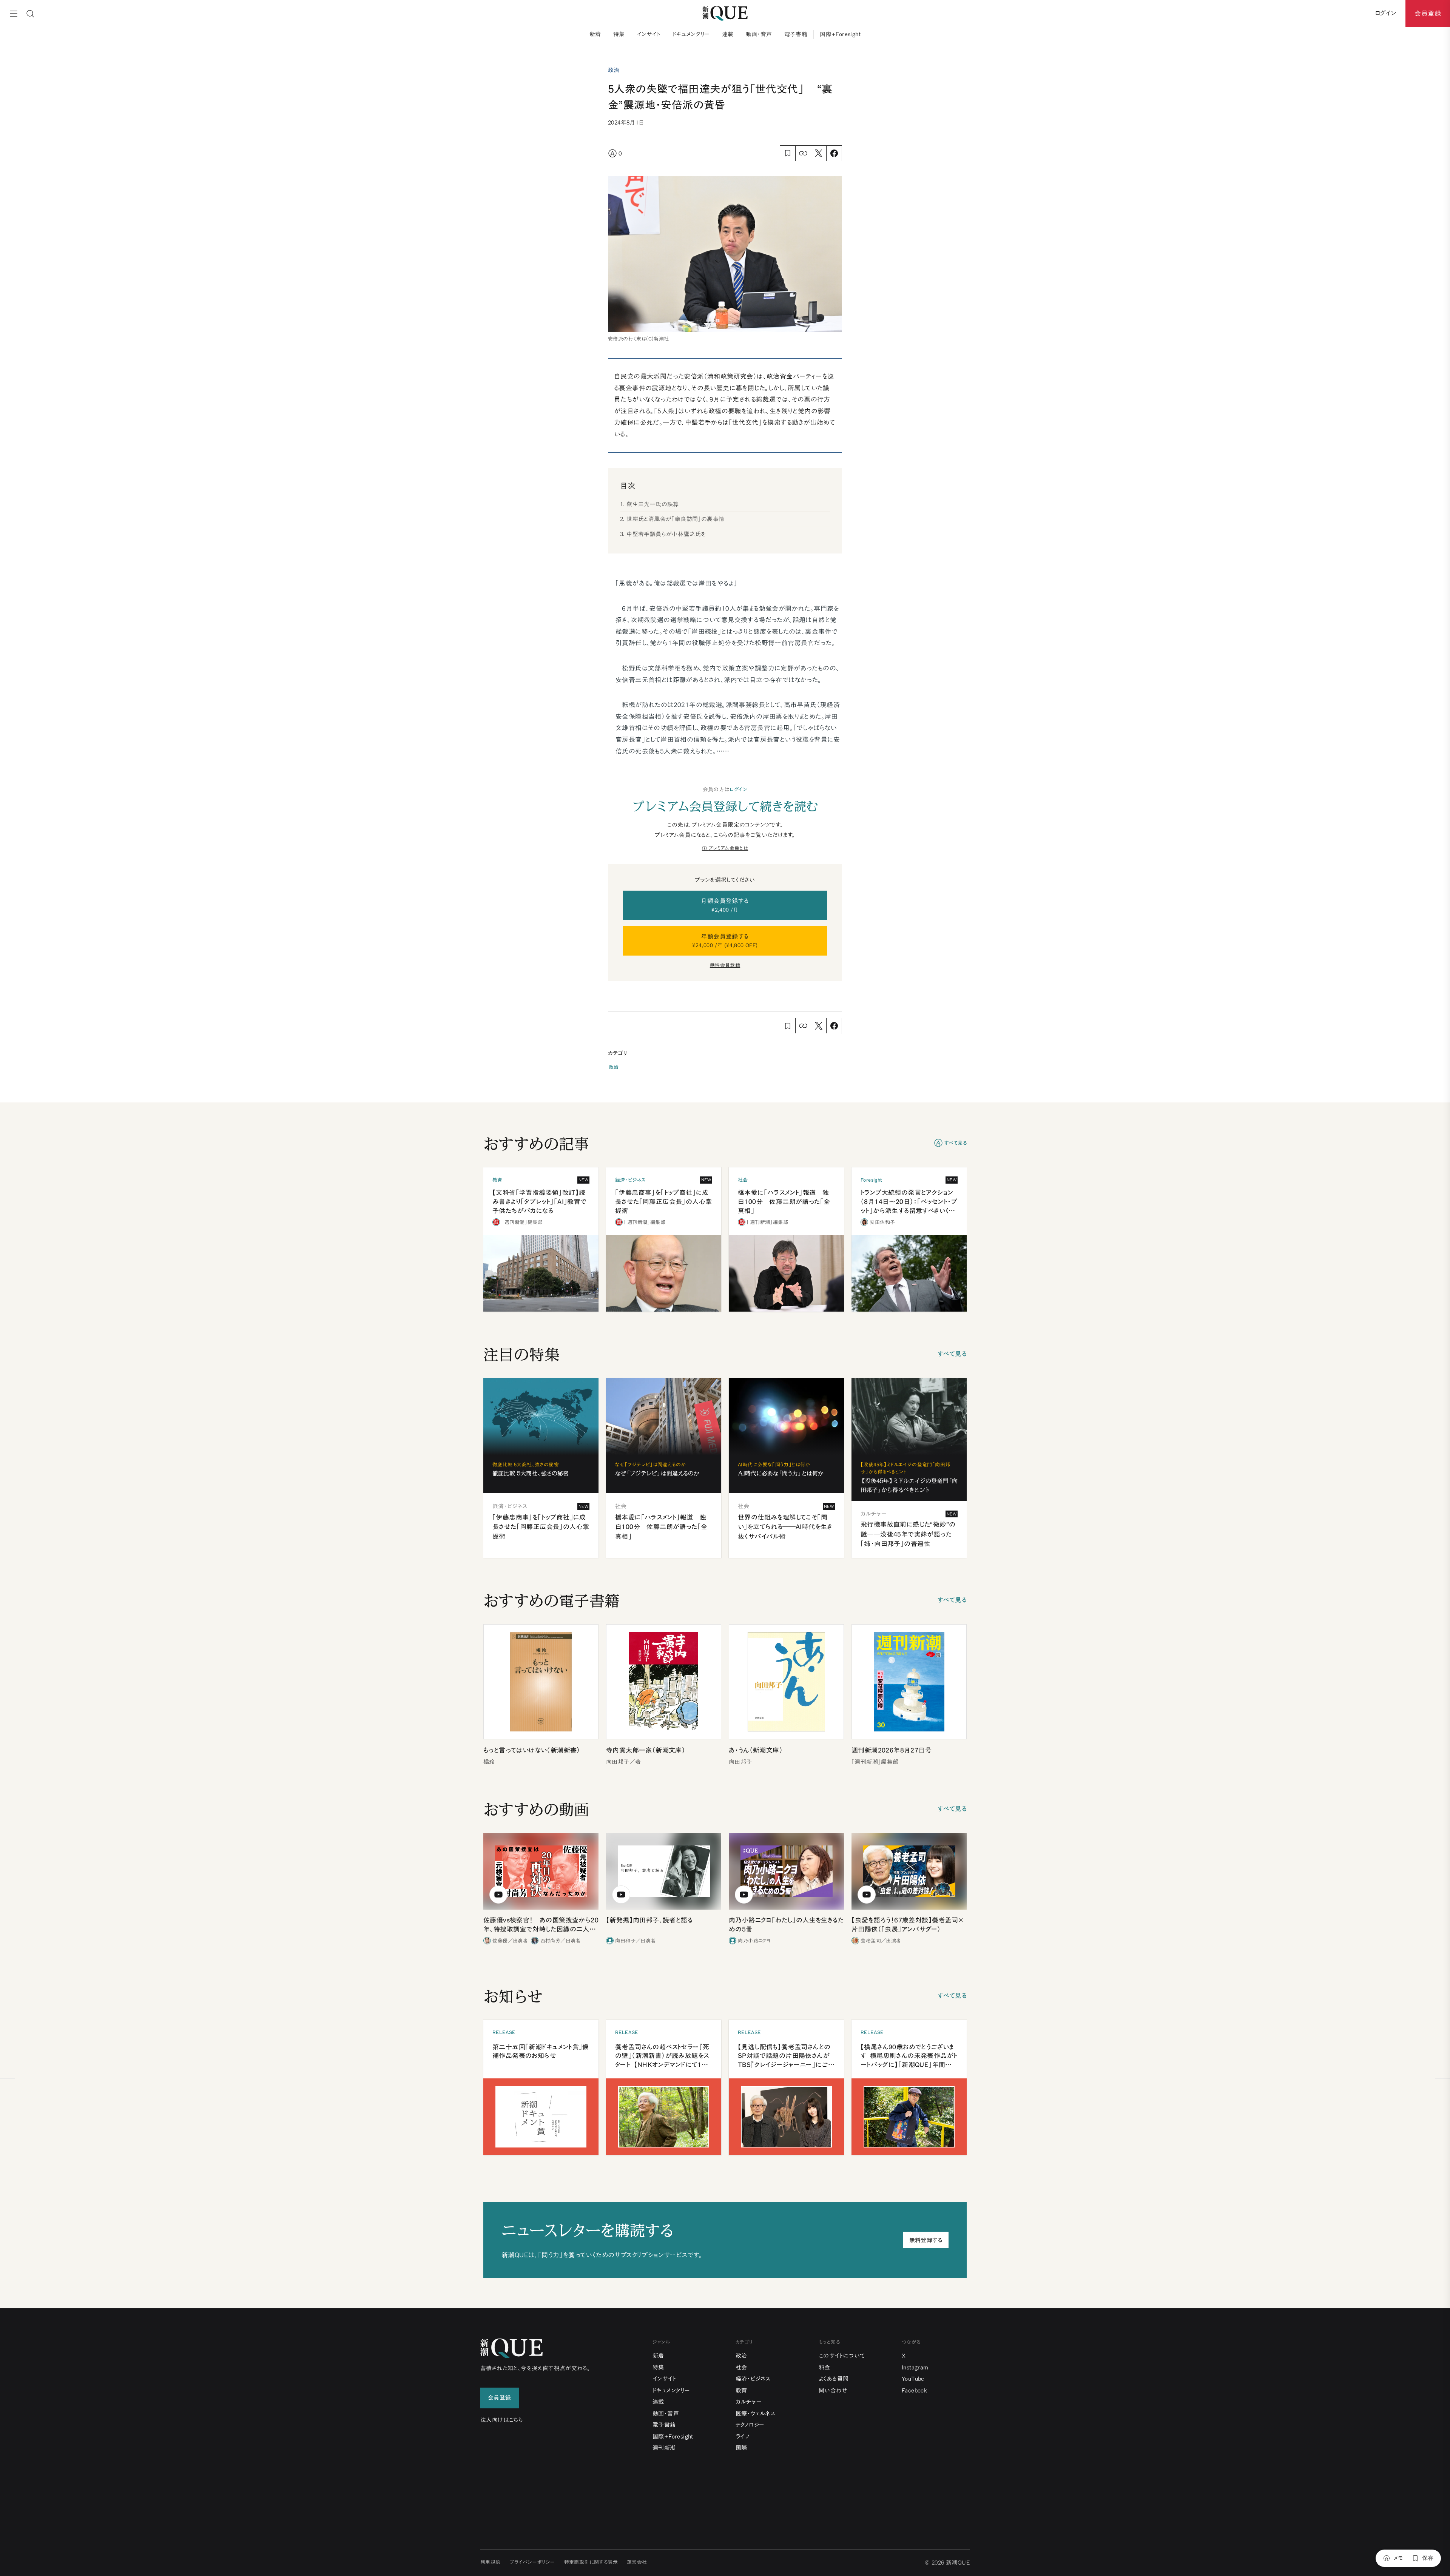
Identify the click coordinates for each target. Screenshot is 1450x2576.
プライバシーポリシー (532, 2562)
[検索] (30, 14)
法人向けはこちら (502, 2420)
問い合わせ (833, 2390)
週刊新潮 (664, 2448)
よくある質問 (834, 2379)
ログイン (739, 789)
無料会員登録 (725, 965)
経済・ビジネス (753, 2379)
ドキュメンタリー (691, 34)
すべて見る (956, 1143)
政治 (614, 1067)
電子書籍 (796, 34)
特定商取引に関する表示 (591, 2562)
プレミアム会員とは (728, 848)
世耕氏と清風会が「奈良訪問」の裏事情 (675, 519)
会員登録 (1428, 13)
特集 (619, 34)
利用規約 (491, 2562)
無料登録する (926, 2240)
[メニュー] (14, 14)
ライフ (743, 2436)
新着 (595, 34)
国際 (741, 2448)
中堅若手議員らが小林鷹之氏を (666, 534)
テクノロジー (750, 2425)
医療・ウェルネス (755, 2413)
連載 (728, 34)
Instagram (915, 2367)
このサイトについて (842, 2356)
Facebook (914, 2390)
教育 (741, 2390)
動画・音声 (759, 34)
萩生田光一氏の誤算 (653, 504)
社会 (741, 2367)
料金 (824, 2367)
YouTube (913, 2379)
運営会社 (637, 2562)
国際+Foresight (840, 34)
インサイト (649, 34)
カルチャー (749, 2402)
